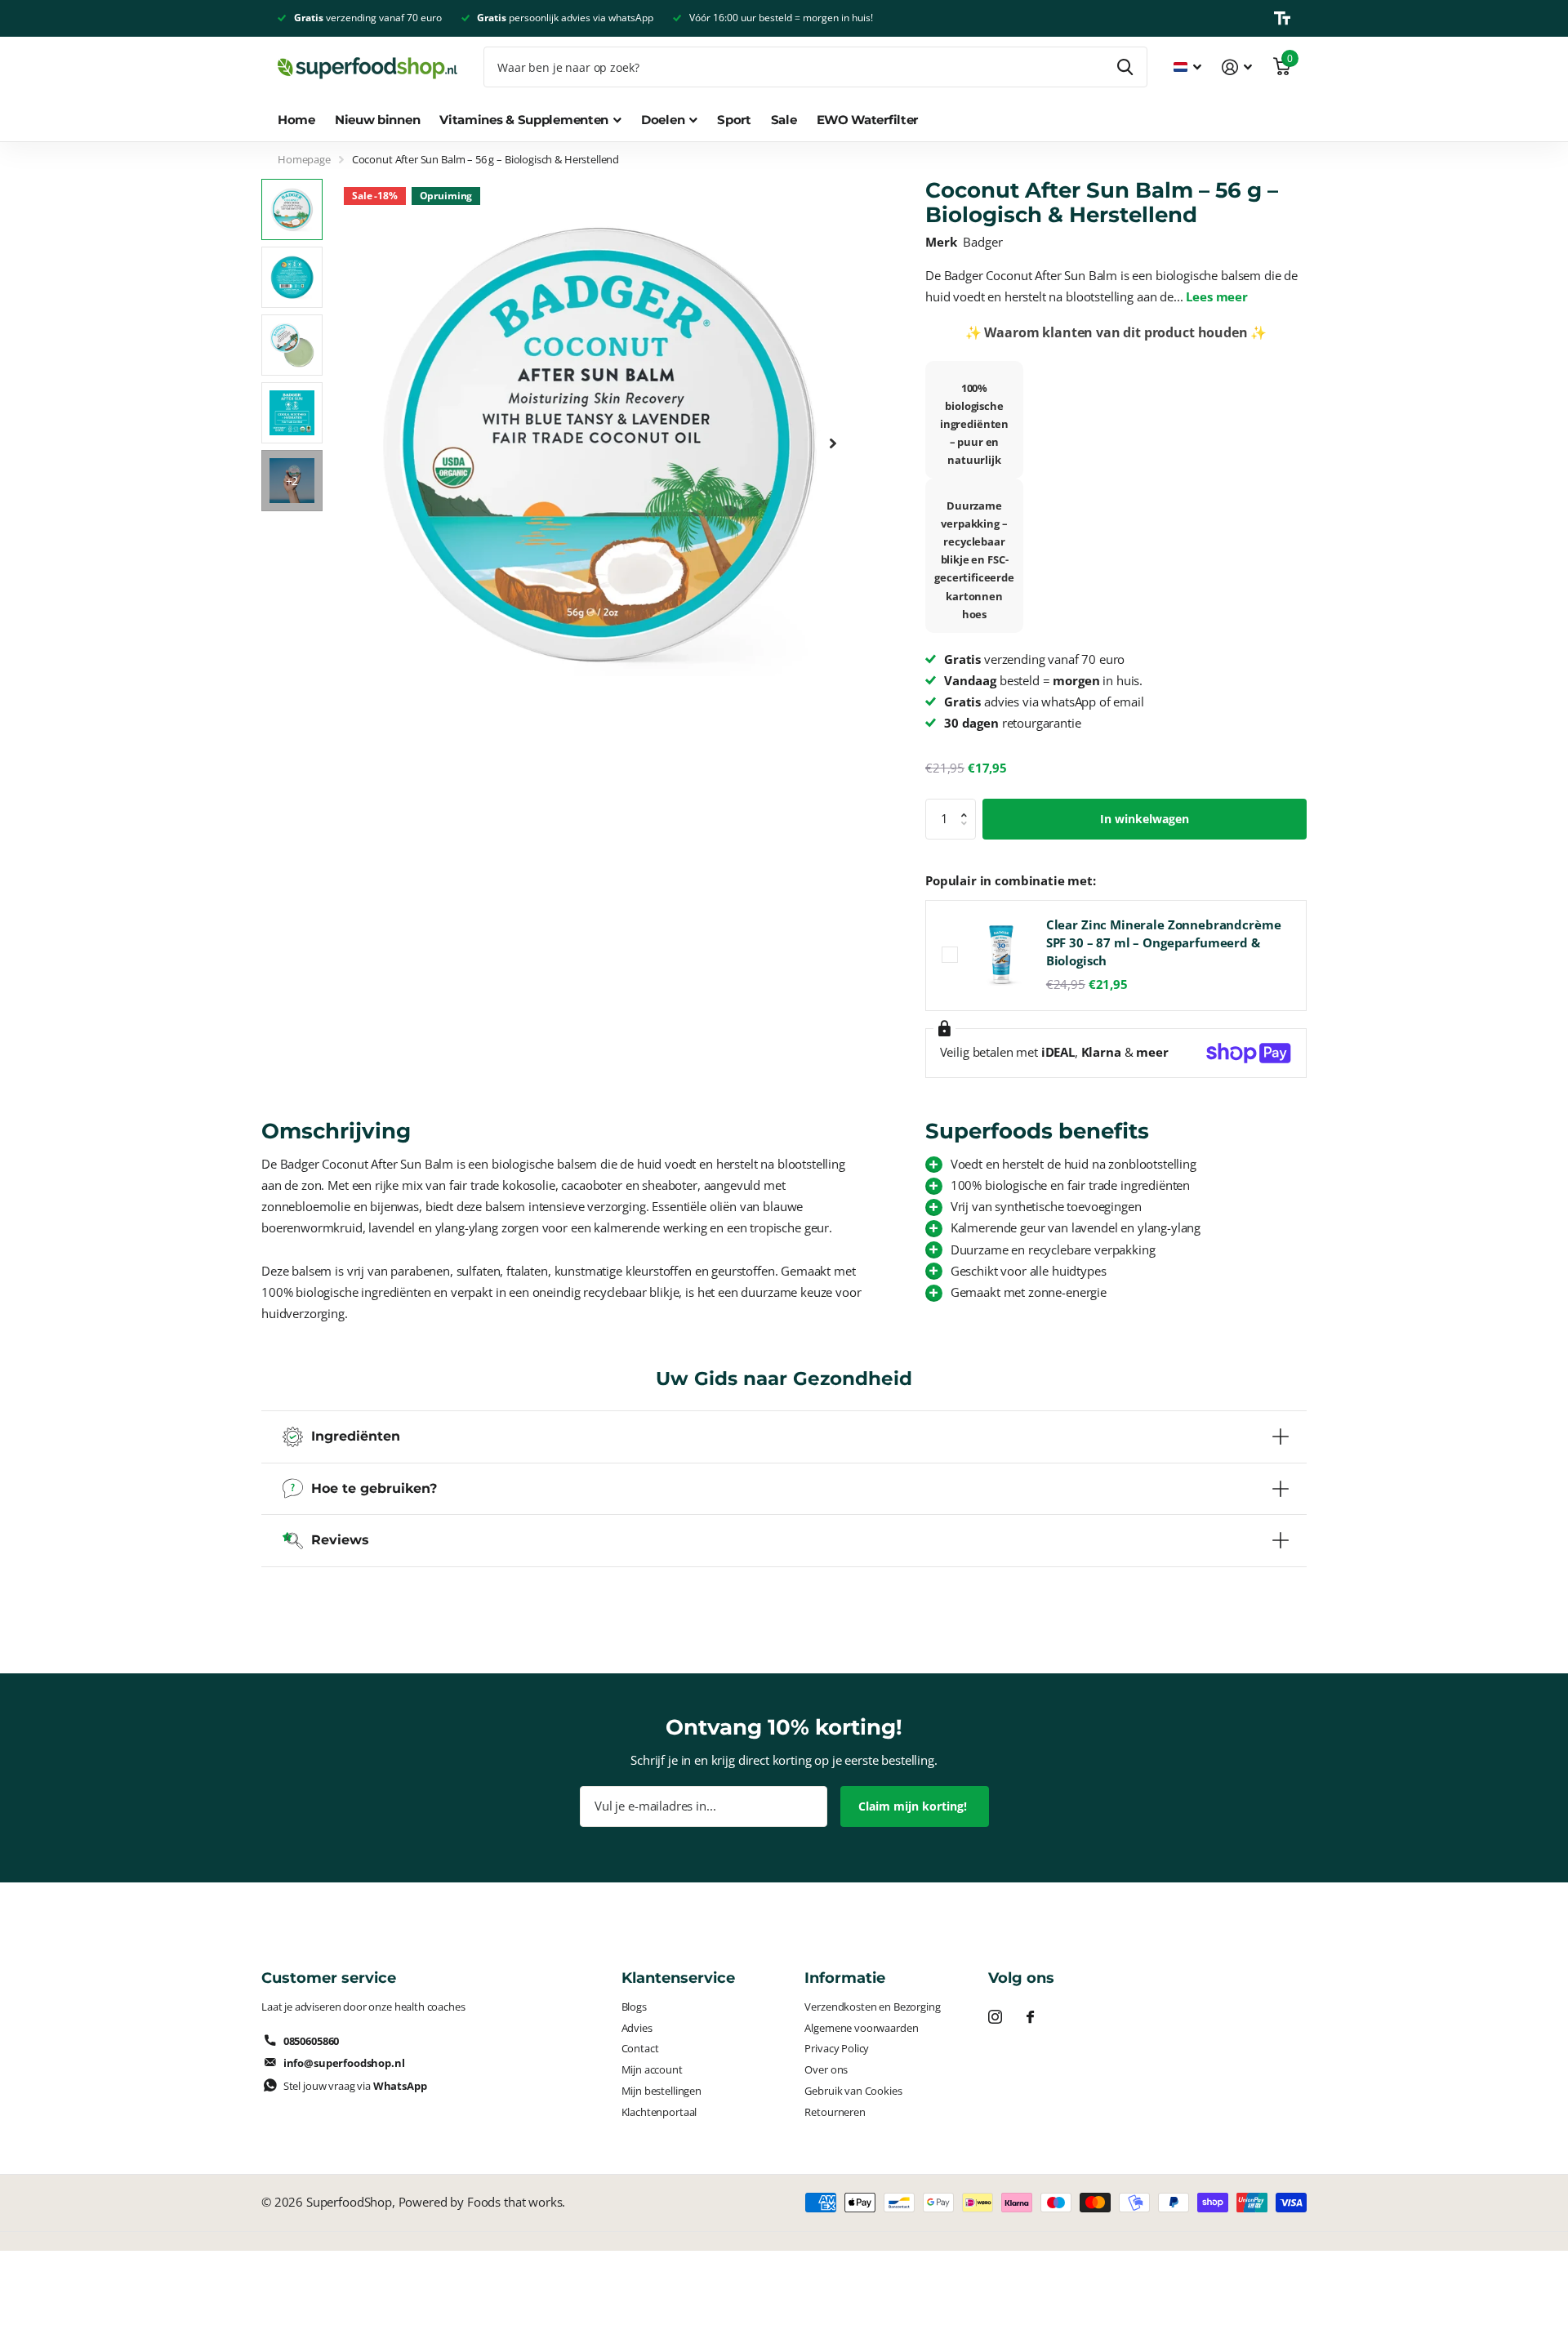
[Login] (1237, 67)
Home (296, 120)
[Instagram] (995, 2017)
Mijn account (652, 2069)
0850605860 (311, 2041)
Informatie (845, 1978)
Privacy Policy (837, 2048)
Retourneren (835, 2112)
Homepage (304, 159)
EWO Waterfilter (868, 120)
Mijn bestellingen (661, 2091)
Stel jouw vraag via (355, 2086)
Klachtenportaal (659, 2112)
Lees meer (1217, 297)
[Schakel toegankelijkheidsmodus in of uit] (1282, 18)
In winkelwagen (1145, 819)
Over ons (826, 2069)
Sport (734, 120)
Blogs (634, 2007)
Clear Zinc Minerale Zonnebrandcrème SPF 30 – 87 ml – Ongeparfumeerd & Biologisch (1164, 943)
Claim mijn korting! (914, 1806)
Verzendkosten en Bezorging (872, 2007)
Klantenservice (678, 1978)
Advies (637, 2028)
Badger (982, 242)
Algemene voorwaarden (861, 2028)
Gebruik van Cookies (853, 2091)
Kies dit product (950, 955)
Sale (784, 120)
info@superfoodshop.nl (344, 2063)
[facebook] (1030, 2017)
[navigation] (292, 209)
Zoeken (1125, 67)
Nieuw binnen (377, 120)
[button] (833, 443)
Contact (640, 2048)
